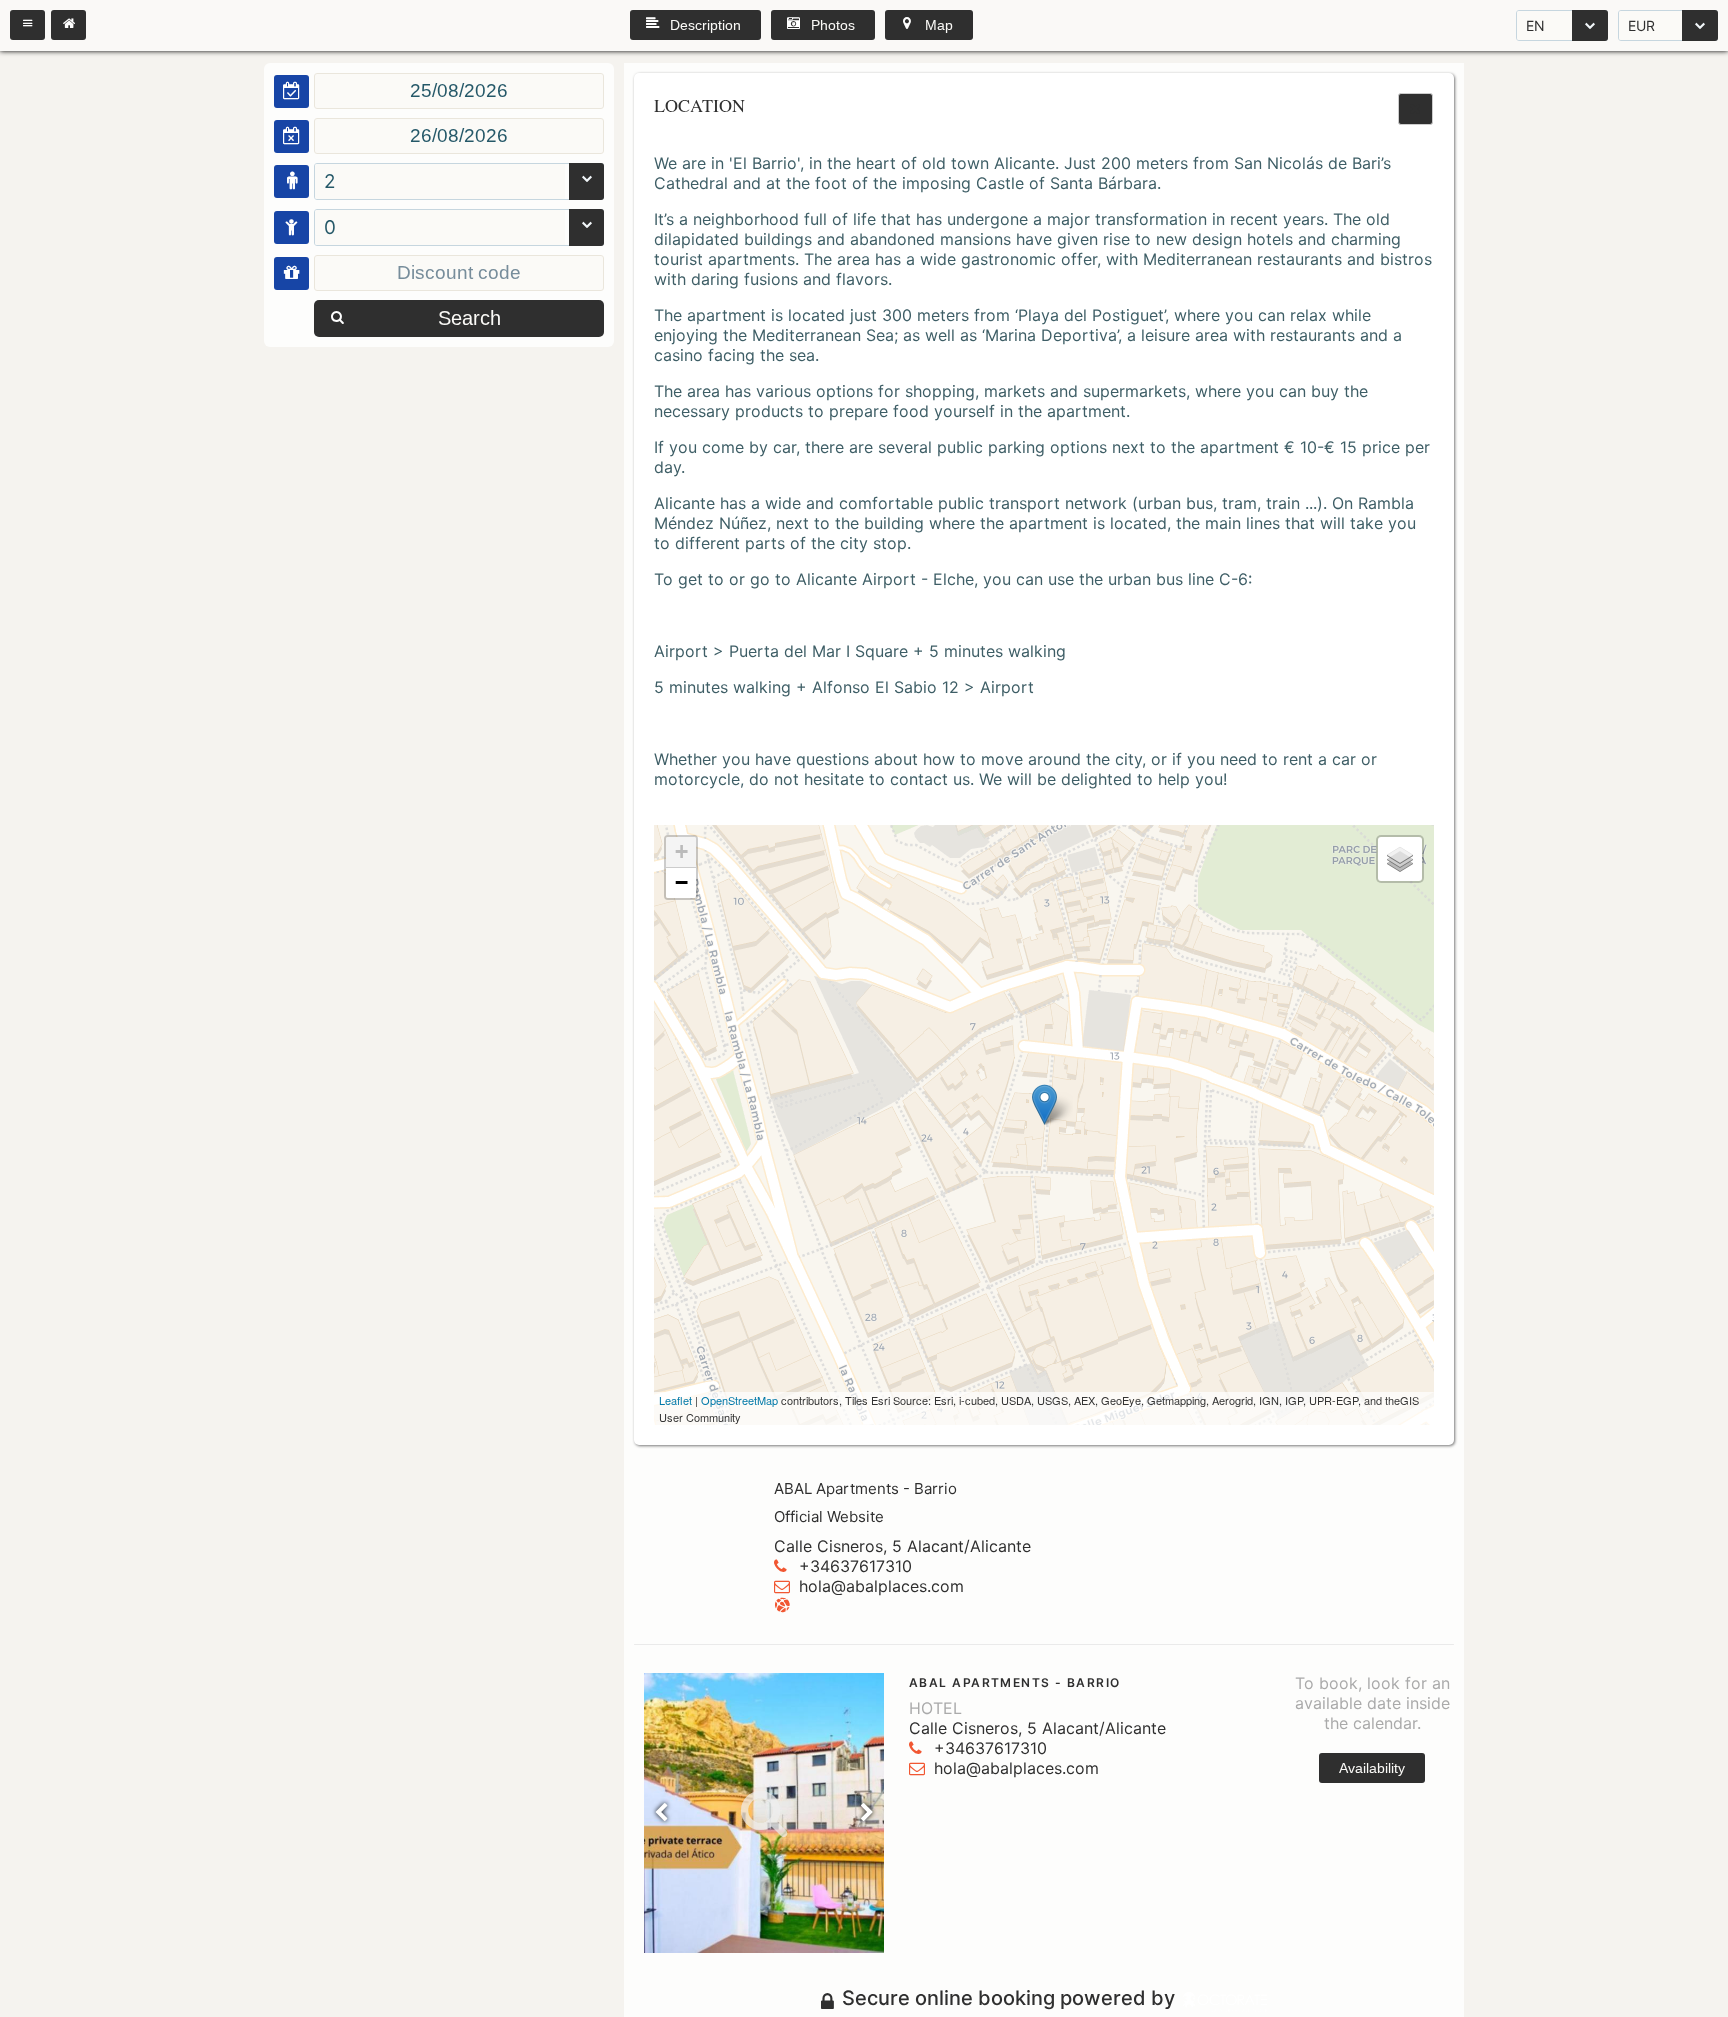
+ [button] (681, 851)
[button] (27, 25)
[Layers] (1400, 859)
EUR (1641, 25)
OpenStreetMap (739, 1400)
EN (1535, 25)
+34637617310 (855, 1566)
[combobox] (1562, 25)
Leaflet (675, 1400)
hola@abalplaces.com (881, 1586)
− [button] (681, 882)
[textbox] (459, 91)
